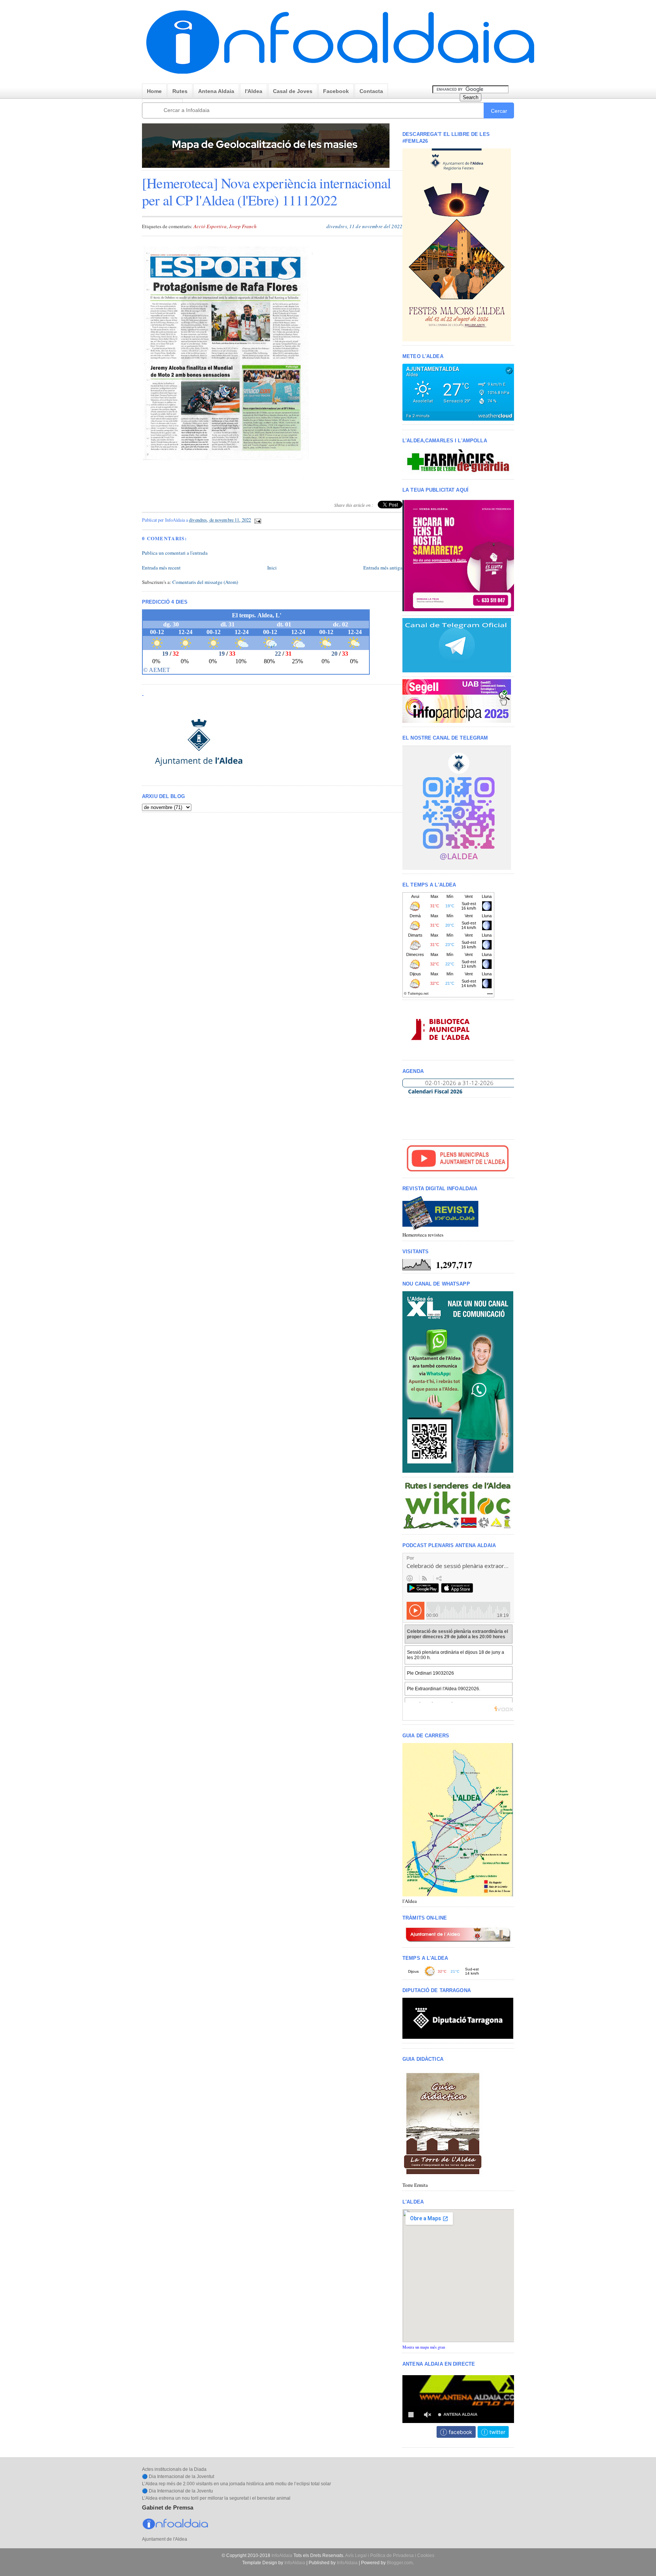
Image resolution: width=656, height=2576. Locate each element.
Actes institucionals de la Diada (174, 2469)
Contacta (371, 91)
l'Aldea (254, 91)
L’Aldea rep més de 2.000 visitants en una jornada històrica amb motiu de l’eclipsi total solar (237, 2484)
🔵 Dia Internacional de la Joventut (178, 2477)
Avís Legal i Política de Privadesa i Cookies (390, 2555)
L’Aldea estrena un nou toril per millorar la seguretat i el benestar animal (216, 2498)
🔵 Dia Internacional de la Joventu (177, 2491)
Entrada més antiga (383, 568)
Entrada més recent (161, 568)
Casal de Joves (293, 91)
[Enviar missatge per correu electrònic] (257, 520)
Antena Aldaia (216, 91)
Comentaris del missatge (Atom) (205, 582)
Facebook (336, 91)
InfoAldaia (282, 2555)
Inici (272, 568)
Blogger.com (400, 2563)
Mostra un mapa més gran (424, 2347)
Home (154, 91)
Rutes (180, 91)
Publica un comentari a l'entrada (175, 553)
